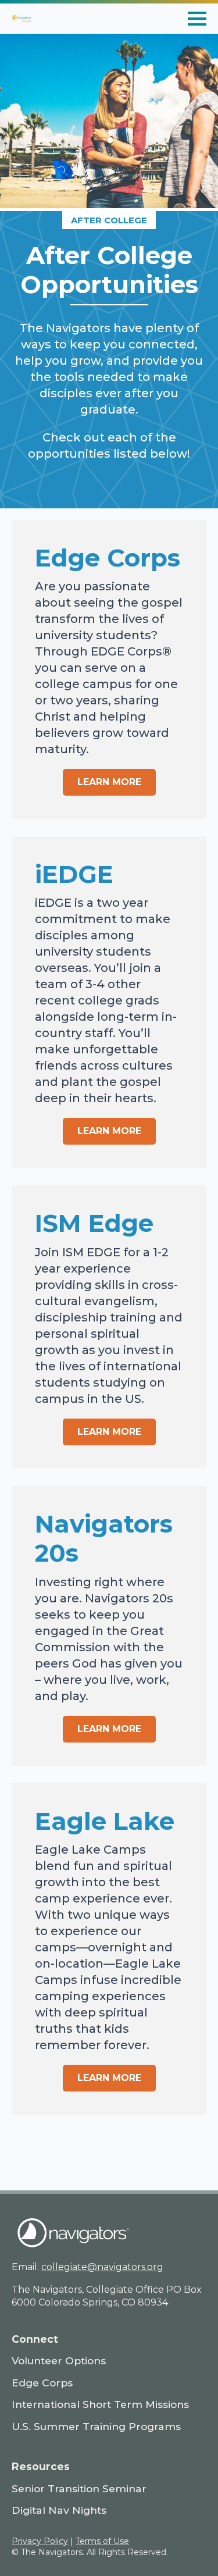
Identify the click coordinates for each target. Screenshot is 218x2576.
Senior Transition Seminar (79, 2488)
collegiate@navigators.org (102, 2267)
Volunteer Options (59, 2361)
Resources (41, 2466)
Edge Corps (42, 2383)
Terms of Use (102, 2541)
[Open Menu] (197, 19)
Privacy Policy (40, 2541)
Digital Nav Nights (59, 2510)
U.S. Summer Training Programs (96, 2426)
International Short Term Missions (100, 2404)
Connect (35, 2339)
